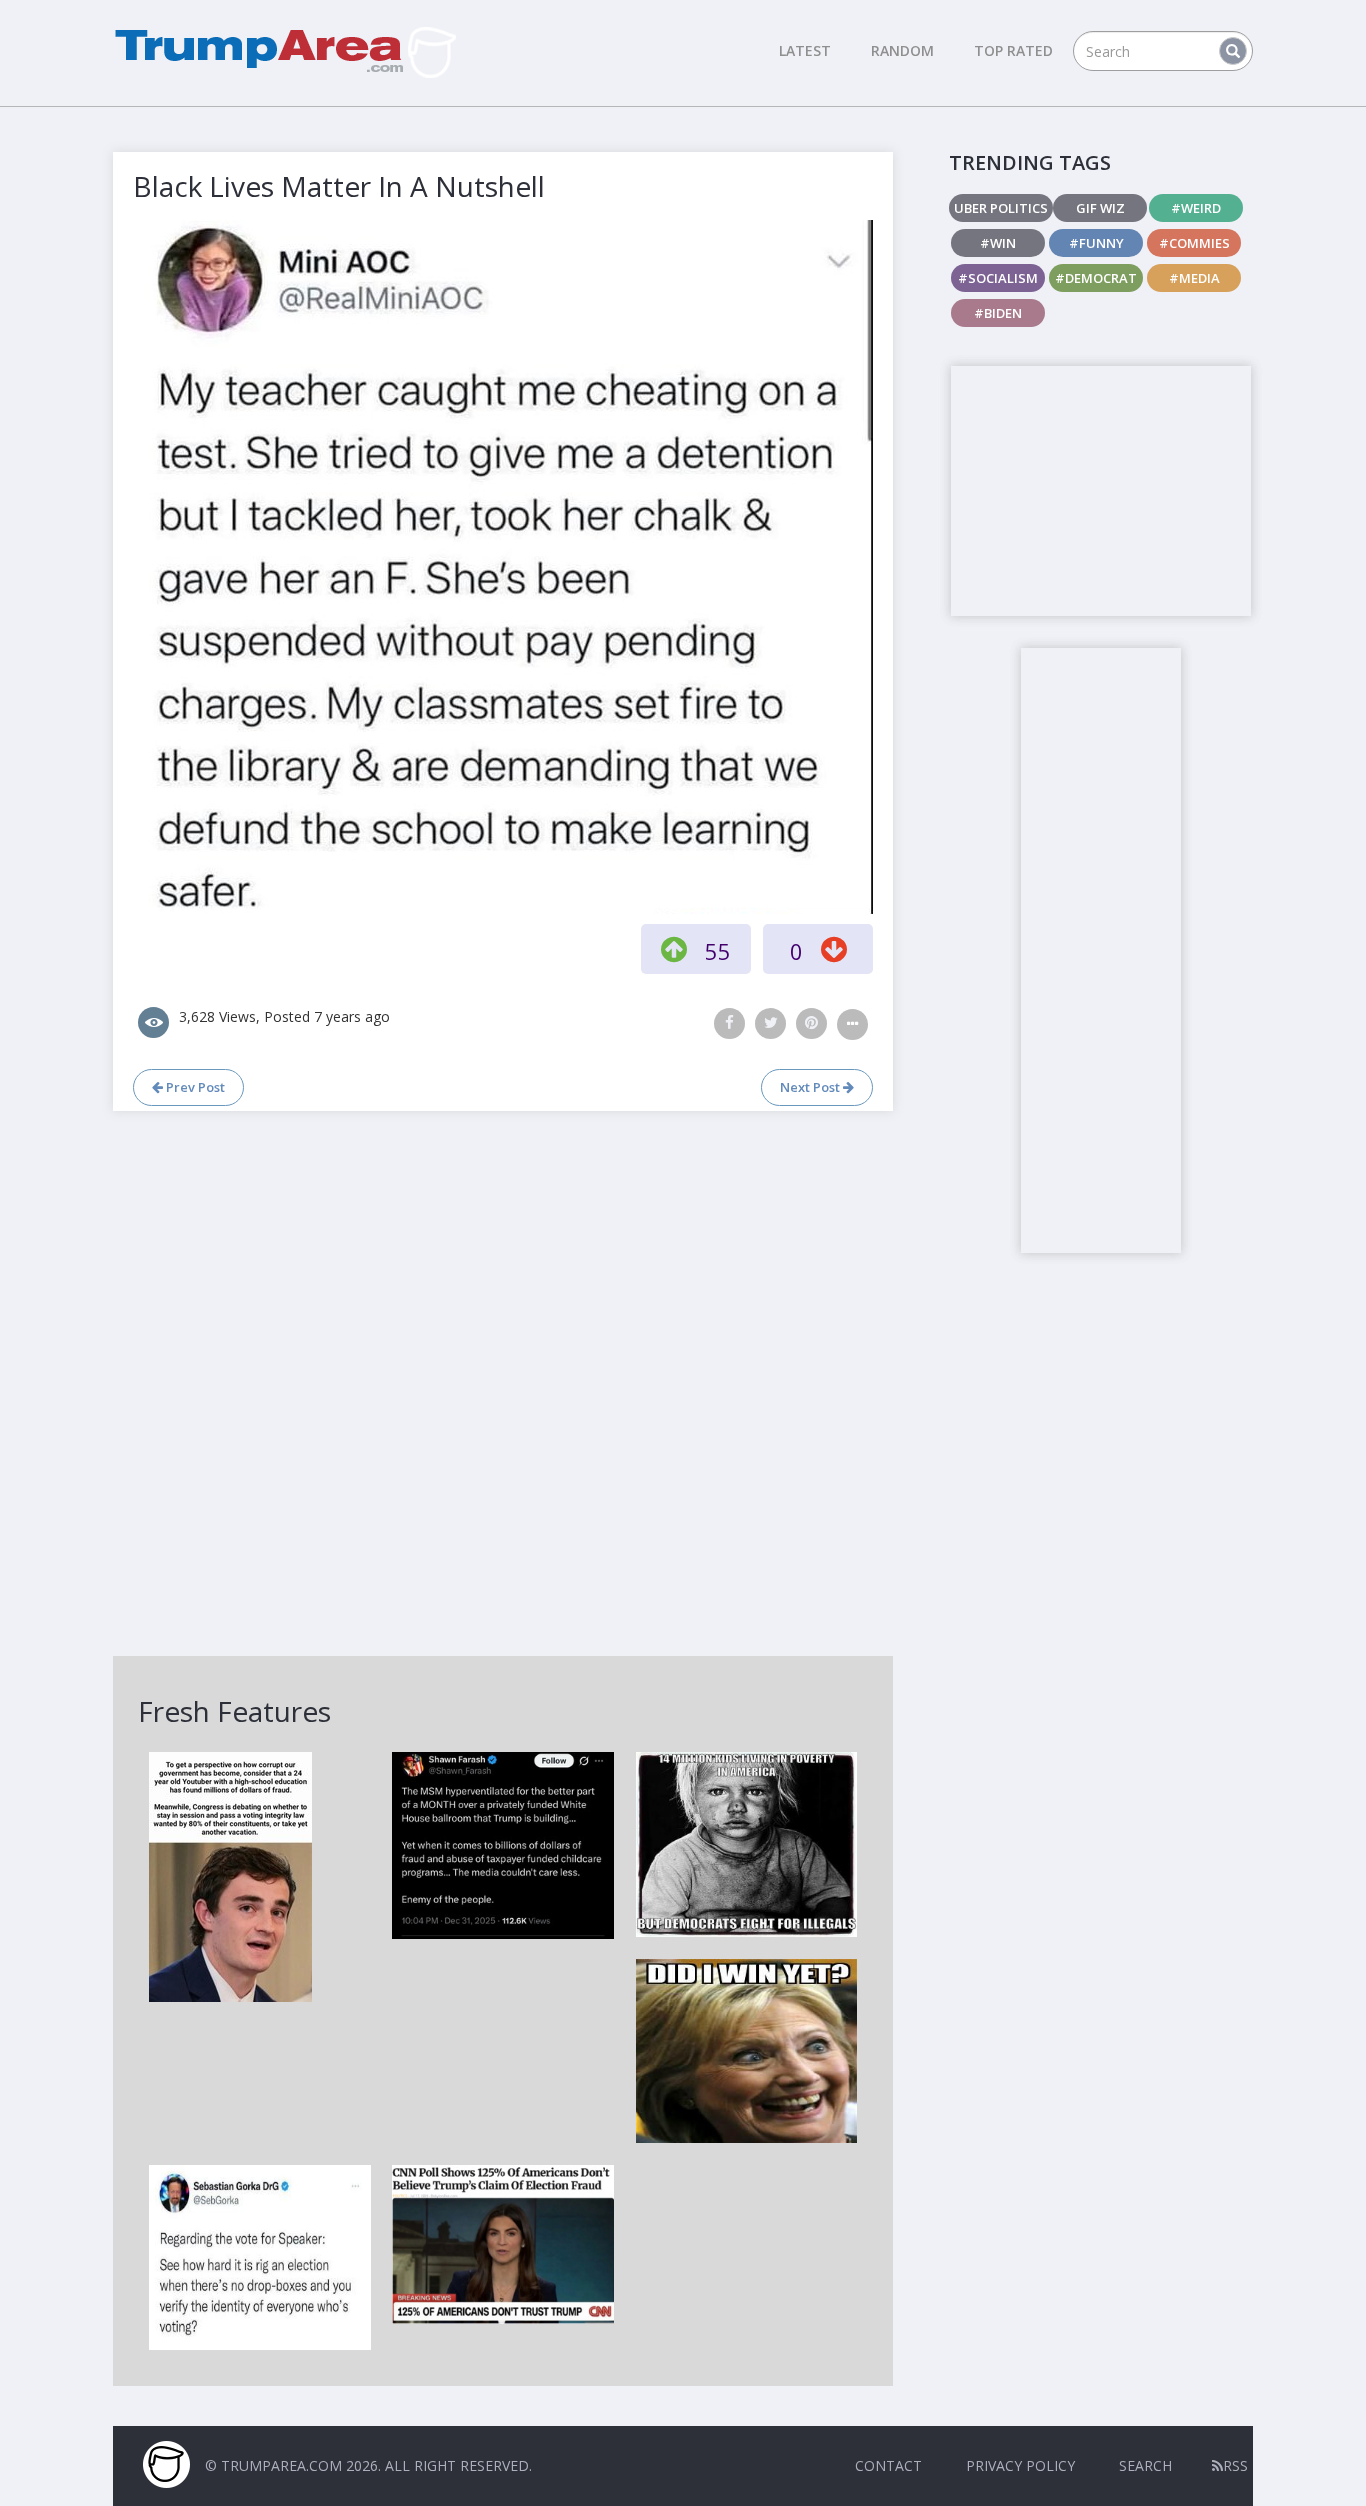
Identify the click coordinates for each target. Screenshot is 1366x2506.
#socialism (998, 278)
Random (902, 50)
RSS (1235, 2465)
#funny (1096, 243)
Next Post (811, 1087)
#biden (998, 313)
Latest (805, 50)
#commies (1194, 243)
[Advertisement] (1101, 491)
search (1145, 2465)
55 (718, 951)
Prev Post (194, 1087)
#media (1194, 278)
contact (888, 2465)
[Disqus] (503, 1381)
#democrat (1096, 278)
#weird (1196, 208)
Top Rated (1013, 50)
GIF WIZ (1100, 208)
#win (998, 243)
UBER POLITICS (1001, 208)
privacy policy (1020, 2465)
